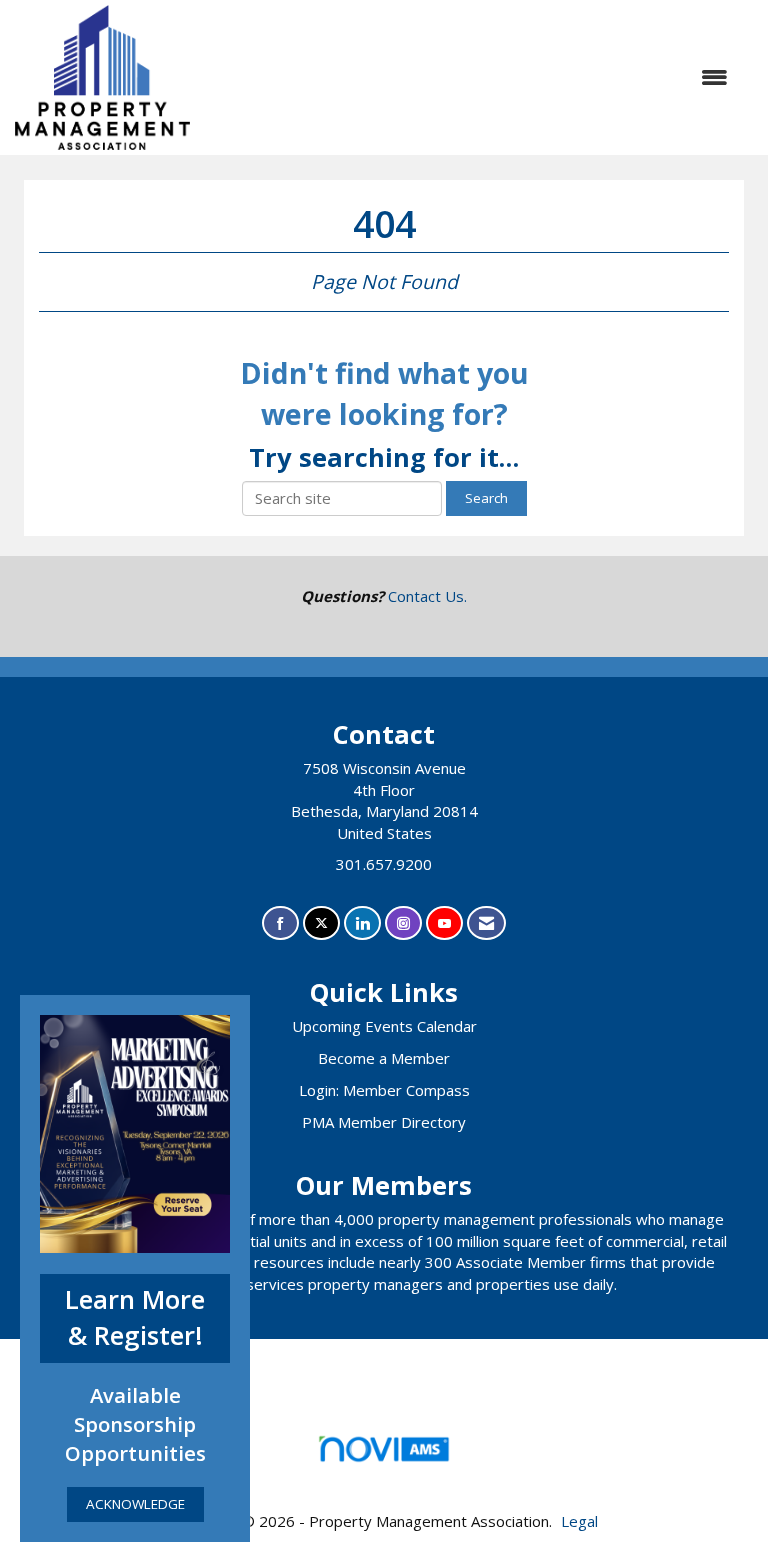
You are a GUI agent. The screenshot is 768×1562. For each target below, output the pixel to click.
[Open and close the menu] (469, 77)
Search (486, 498)
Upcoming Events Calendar (384, 1026)
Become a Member (384, 1058)
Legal (579, 1521)
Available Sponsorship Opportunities (135, 1424)
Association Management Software (384, 1473)
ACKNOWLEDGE (135, 1504)
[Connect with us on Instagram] (403, 923)
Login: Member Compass (384, 1090)
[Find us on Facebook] (280, 923)
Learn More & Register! (135, 1318)
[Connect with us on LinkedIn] (362, 923)
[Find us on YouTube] (444, 923)
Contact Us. (427, 596)
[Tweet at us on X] (321, 923)
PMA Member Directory (384, 1122)
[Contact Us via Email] (486, 923)
